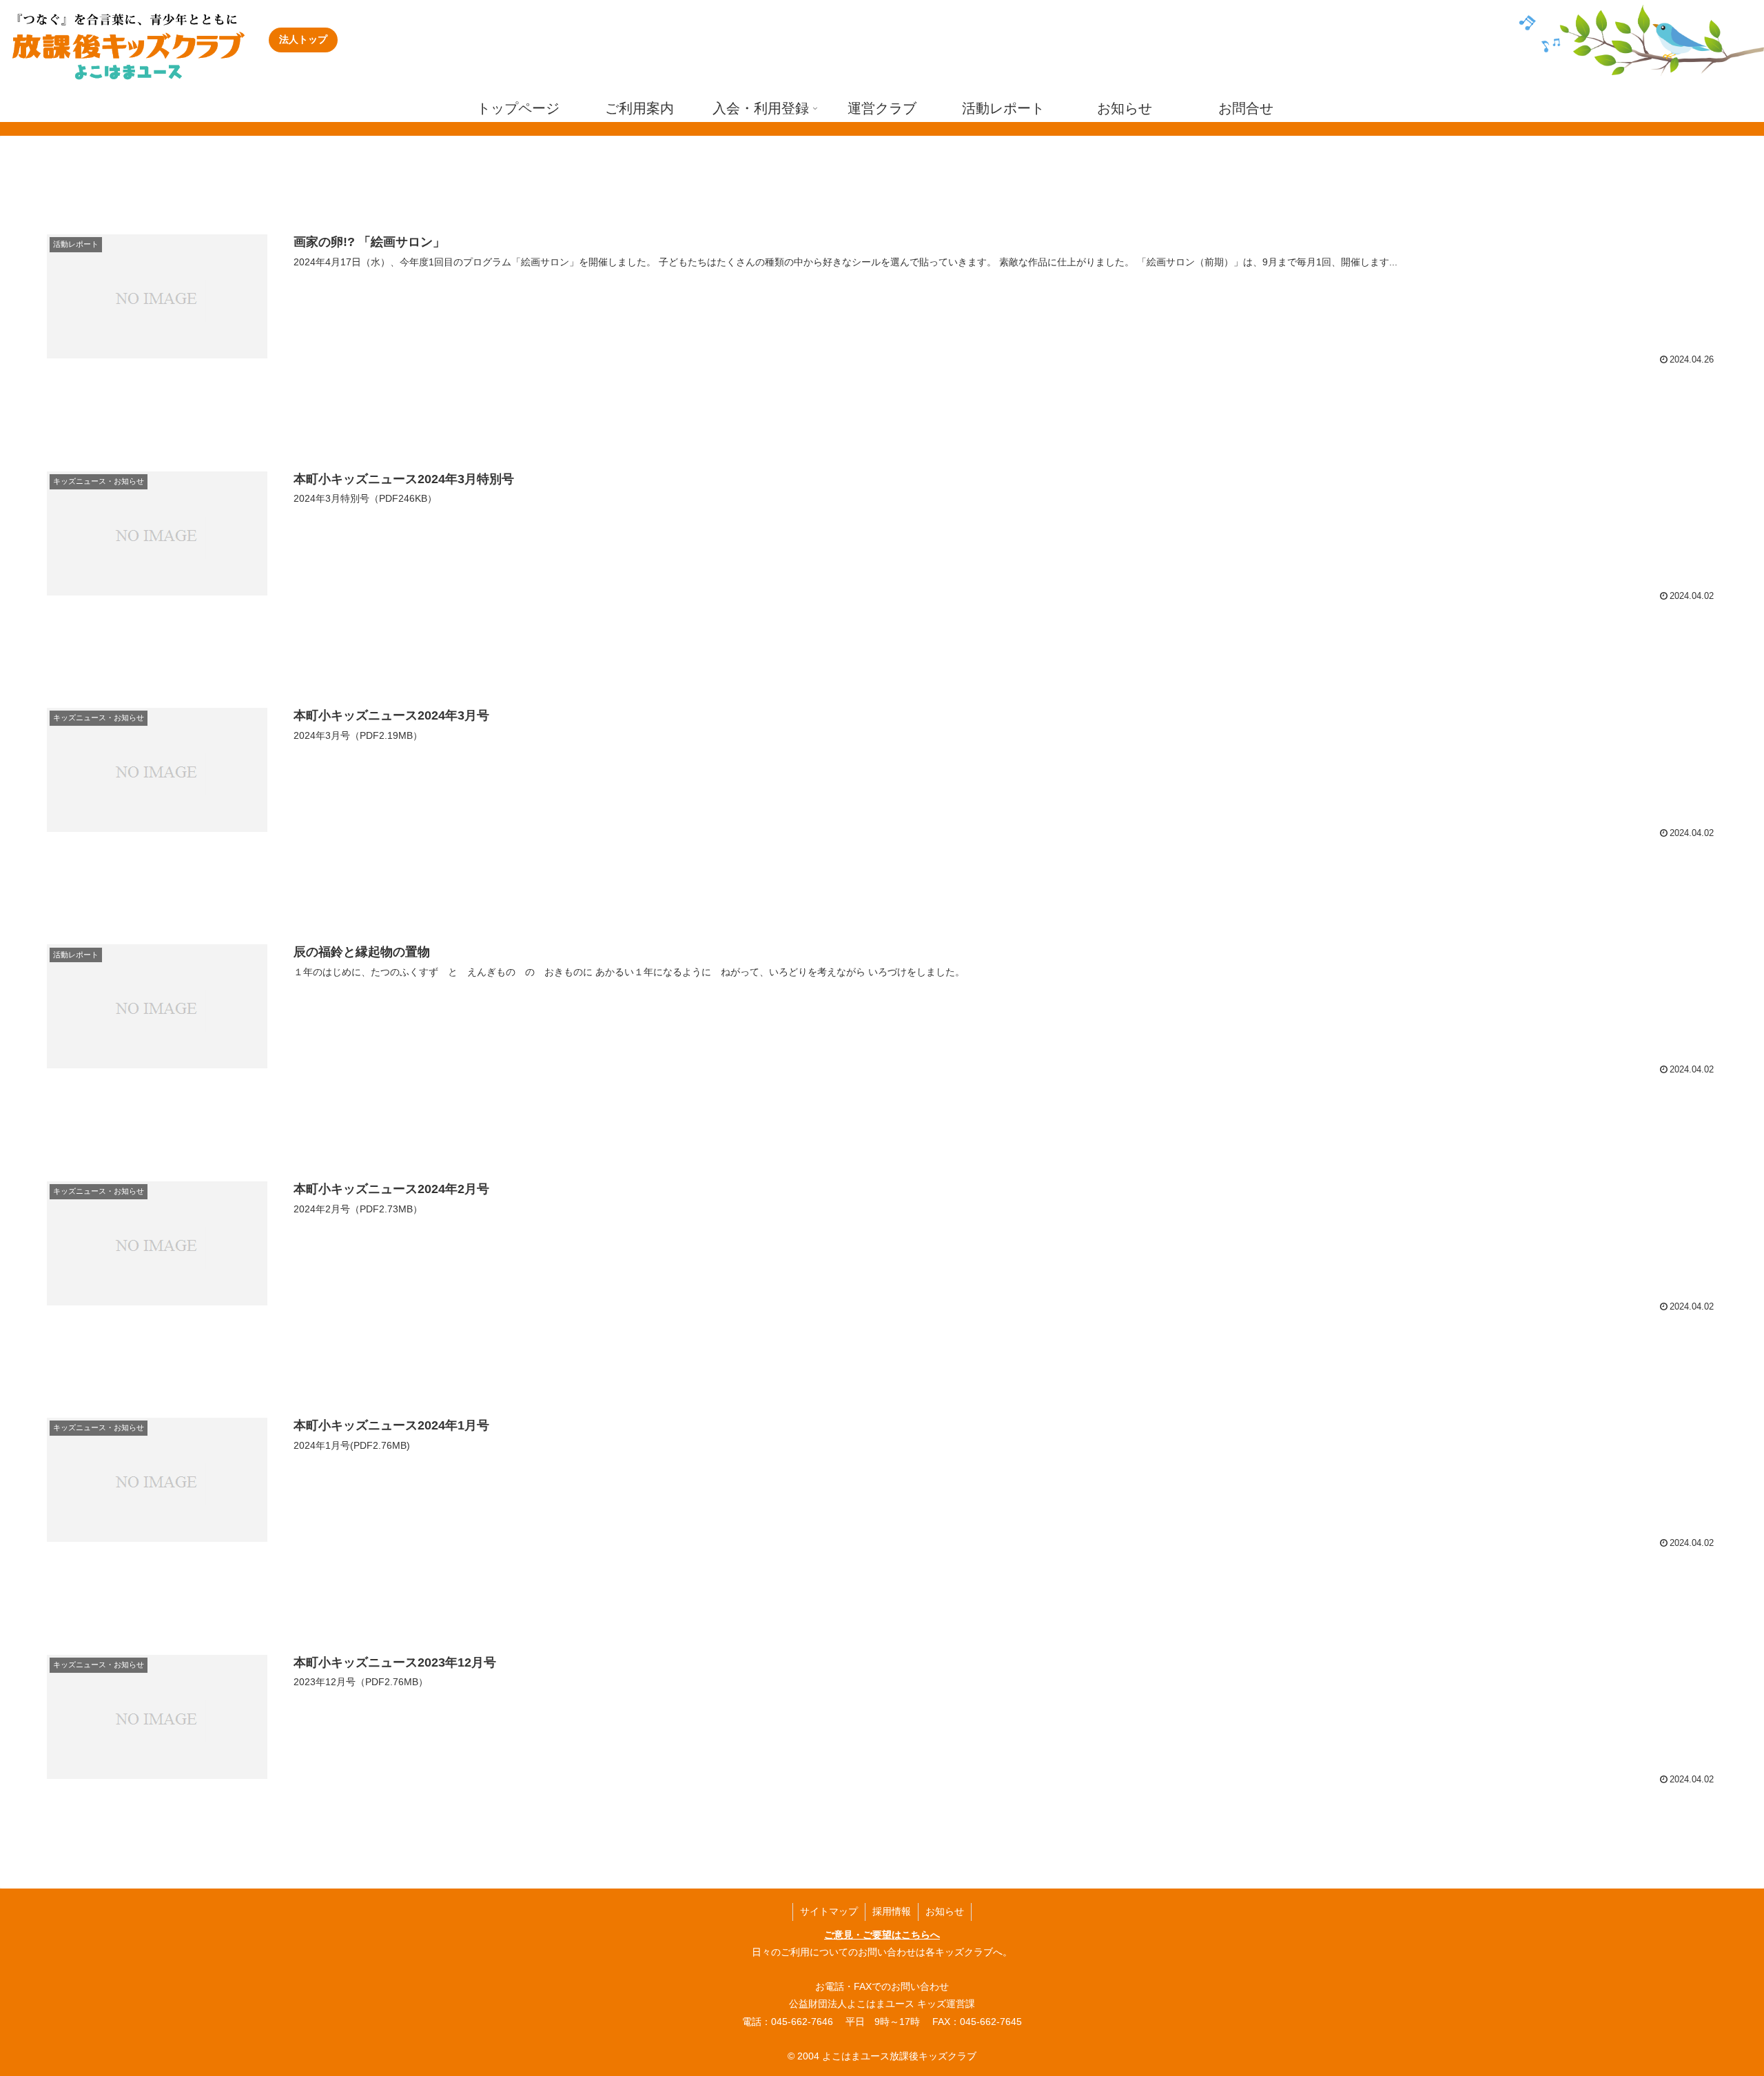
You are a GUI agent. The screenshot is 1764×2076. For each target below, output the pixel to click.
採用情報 (892, 1911)
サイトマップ (829, 1911)
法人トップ (303, 39)
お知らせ (945, 1911)
